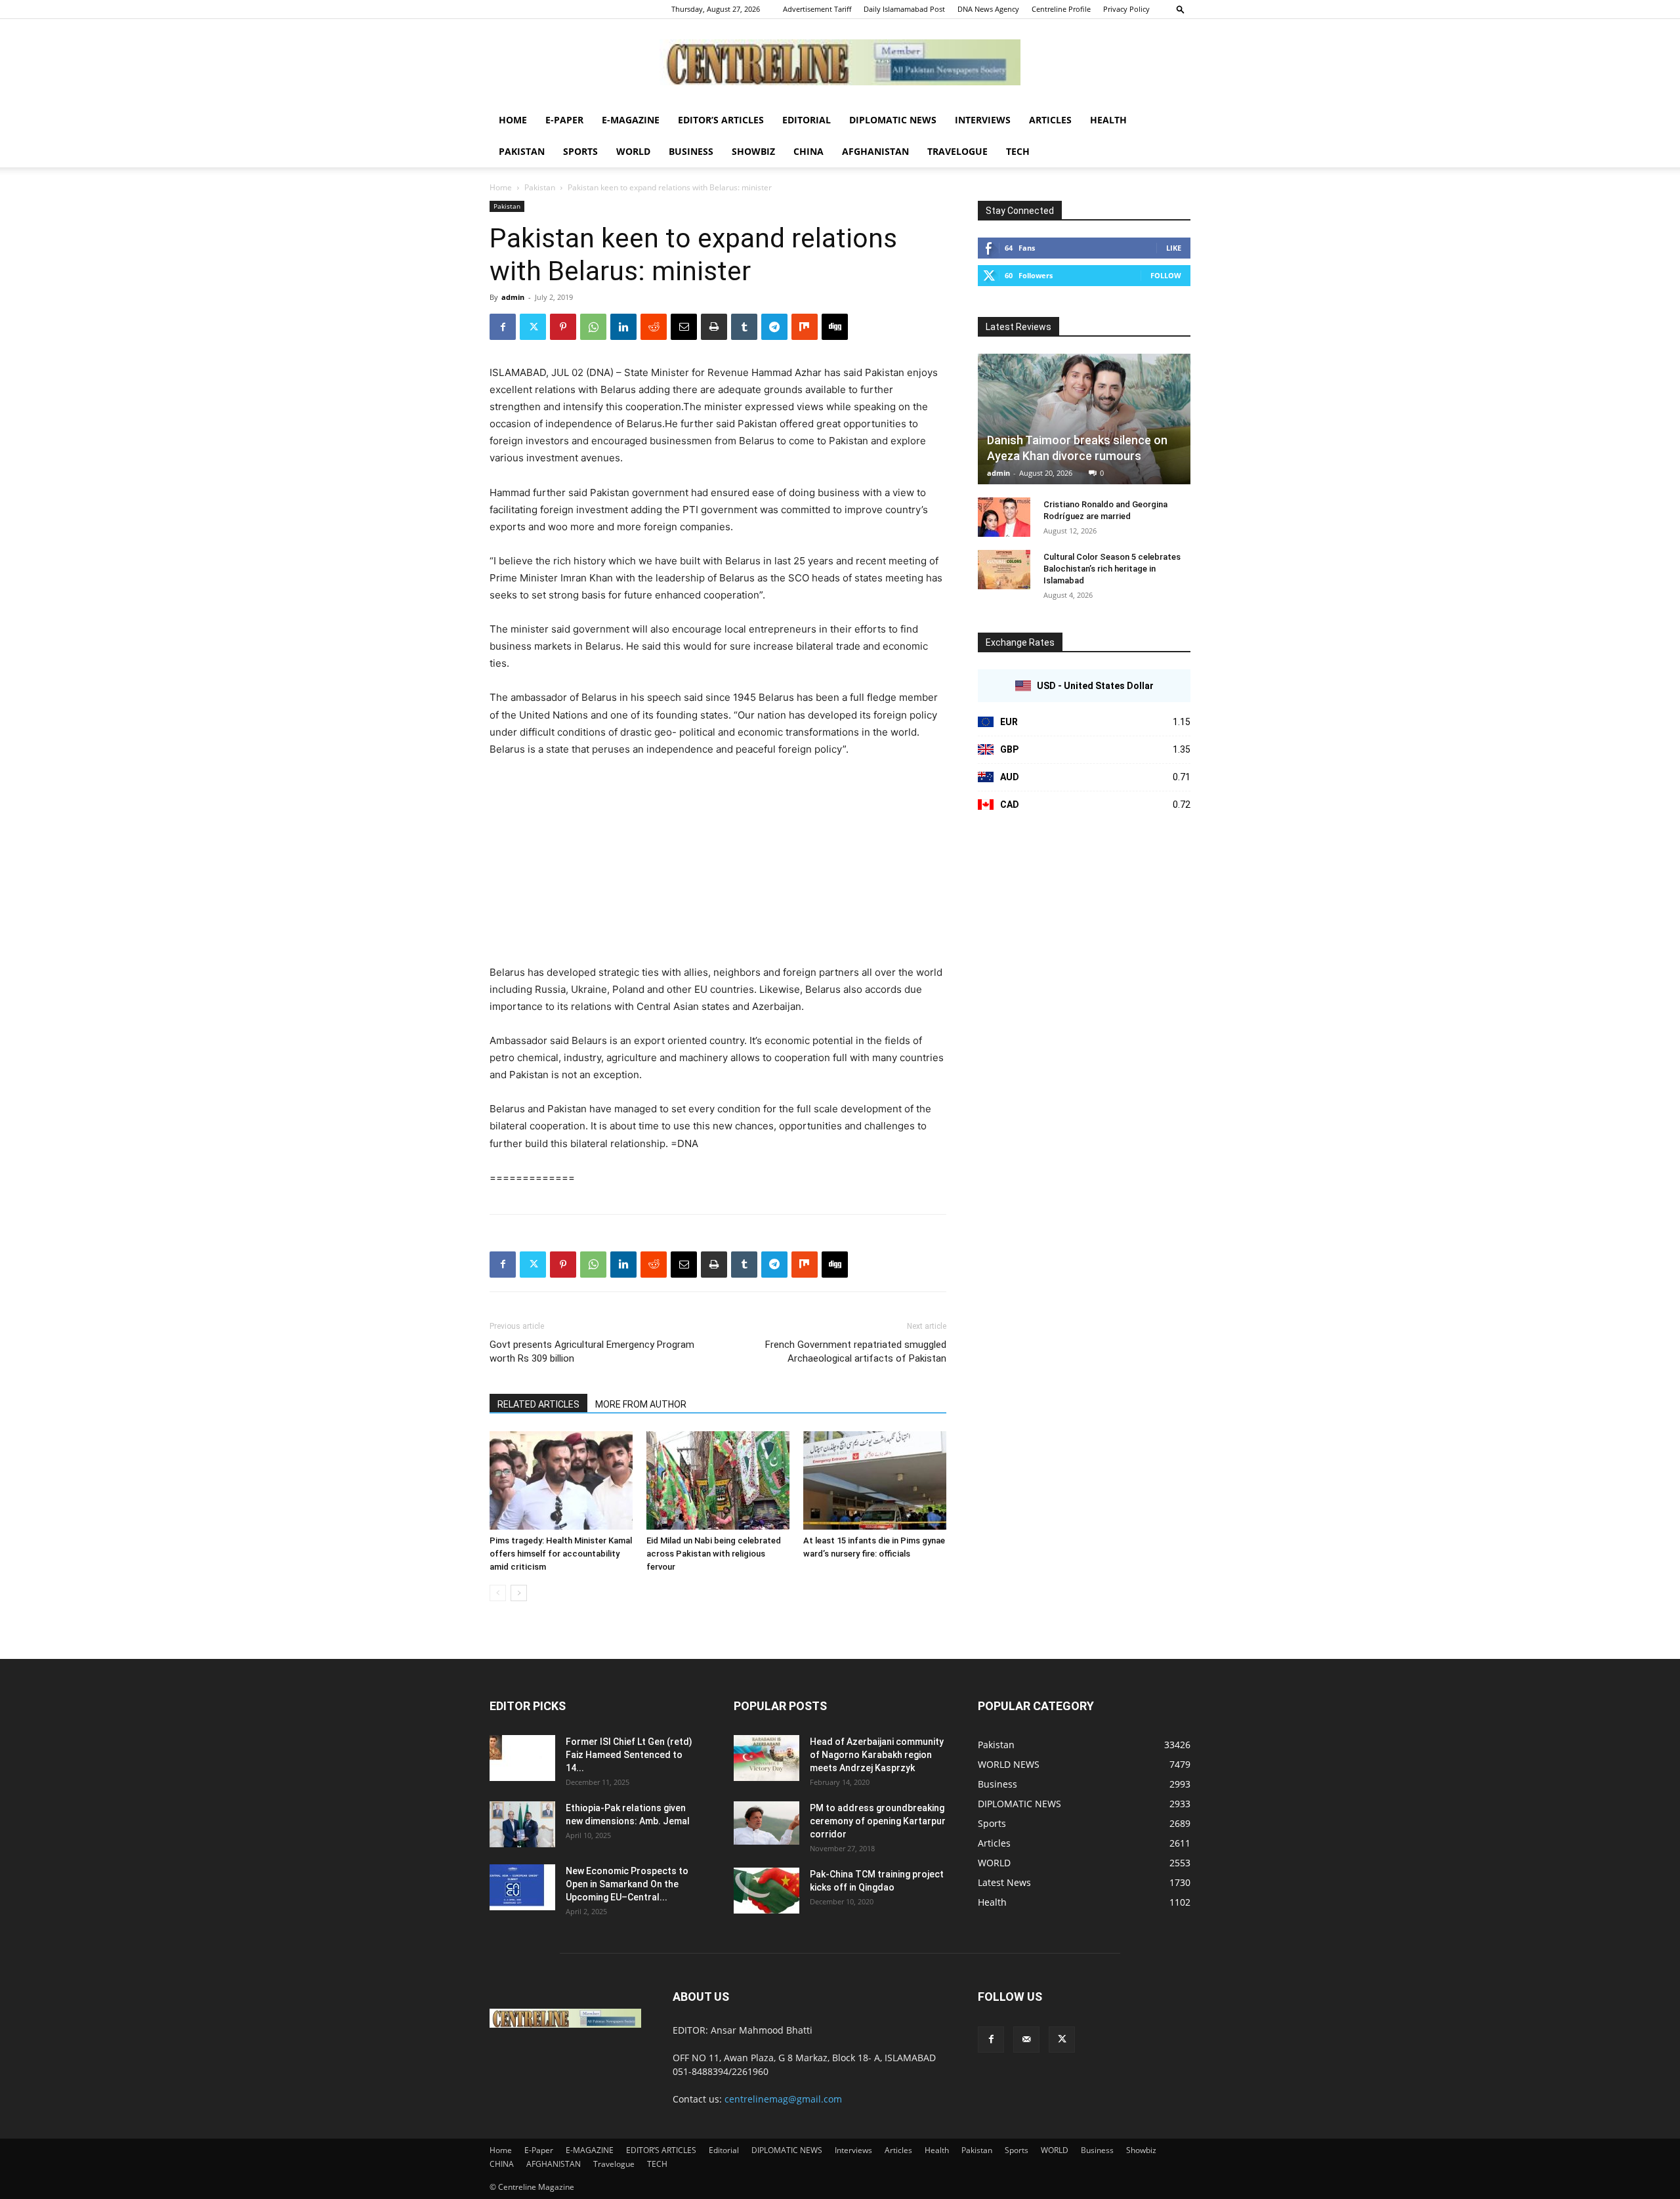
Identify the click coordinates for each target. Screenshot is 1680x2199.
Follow (1166, 275)
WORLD (633, 151)
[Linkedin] (623, 327)
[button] (1181, 9)
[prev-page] (498, 1593)
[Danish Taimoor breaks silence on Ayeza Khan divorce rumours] (1084, 419)
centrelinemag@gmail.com (783, 2099)
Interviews (983, 120)
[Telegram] (774, 327)
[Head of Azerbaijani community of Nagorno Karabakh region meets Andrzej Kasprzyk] (766, 1758)
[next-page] (519, 1593)
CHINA (808, 151)
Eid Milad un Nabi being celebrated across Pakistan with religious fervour (714, 1554)
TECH (1018, 151)
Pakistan (522, 151)
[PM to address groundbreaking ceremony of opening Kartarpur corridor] (766, 1823)
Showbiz (753, 151)
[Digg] (835, 327)
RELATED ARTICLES (538, 1404)
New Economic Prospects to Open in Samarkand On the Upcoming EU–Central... (627, 1884)
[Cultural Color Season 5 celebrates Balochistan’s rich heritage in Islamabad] (1004, 570)
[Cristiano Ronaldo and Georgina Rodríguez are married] (1004, 517)
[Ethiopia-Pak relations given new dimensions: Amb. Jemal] (522, 1824)
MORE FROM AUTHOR (641, 1404)
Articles (1050, 120)
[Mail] (1026, 2040)
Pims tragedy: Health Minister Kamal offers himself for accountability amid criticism (561, 1554)
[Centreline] (840, 62)
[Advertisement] (718, 867)
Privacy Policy (1126, 9)
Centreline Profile (1061, 9)
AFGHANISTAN (875, 151)
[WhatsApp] (593, 327)
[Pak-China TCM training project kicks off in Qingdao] (766, 1891)
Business (691, 151)
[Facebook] (503, 327)
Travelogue (957, 151)
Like (1174, 248)
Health (1108, 120)
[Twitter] (533, 327)
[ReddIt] (654, 327)
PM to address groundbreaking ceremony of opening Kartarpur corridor (878, 1821)
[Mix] (805, 327)
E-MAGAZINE (631, 120)
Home (513, 120)
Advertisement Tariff (817, 9)
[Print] (714, 327)
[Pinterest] (563, 327)
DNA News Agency (988, 9)
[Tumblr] (744, 327)
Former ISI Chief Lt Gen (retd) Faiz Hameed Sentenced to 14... (629, 1755)
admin (513, 297)
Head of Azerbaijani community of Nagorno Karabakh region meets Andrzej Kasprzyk (877, 1755)
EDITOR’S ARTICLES (721, 120)
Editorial (807, 120)
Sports (580, 151)
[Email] (684, 327)
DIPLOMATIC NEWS (893, 120)
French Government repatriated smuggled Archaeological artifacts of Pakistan (856, 1351)
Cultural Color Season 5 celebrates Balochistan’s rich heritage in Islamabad (1112, 569)
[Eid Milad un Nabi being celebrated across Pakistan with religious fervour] (718, 1480)
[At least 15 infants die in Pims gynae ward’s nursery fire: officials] (875, 1480)
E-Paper (564, 120)
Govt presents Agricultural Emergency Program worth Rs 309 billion (592, 1351)
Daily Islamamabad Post (904, 9)
